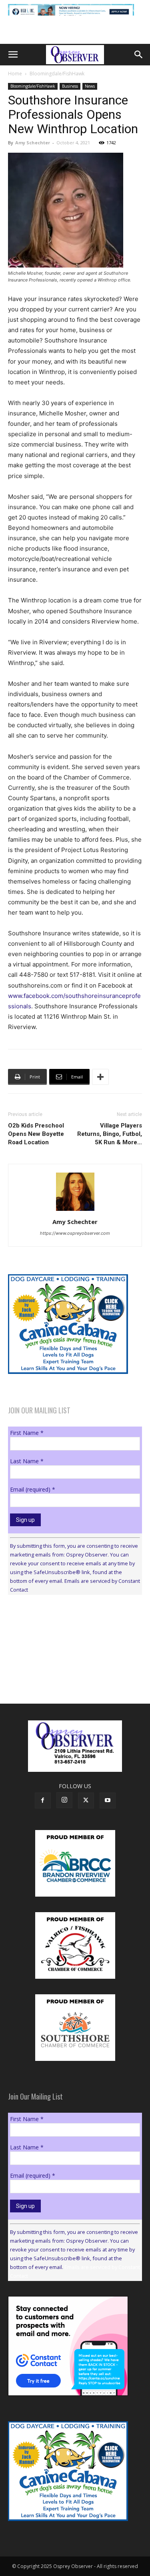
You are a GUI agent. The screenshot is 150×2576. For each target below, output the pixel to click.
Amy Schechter (33, 143)
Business (70, 86)
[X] (86, 1801)
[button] (13, 55)
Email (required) (33, 1489)
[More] (100, 1077)
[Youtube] (108, 1801)
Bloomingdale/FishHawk (57, 74)
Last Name (27, 1461)
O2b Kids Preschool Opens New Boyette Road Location (36, 1134)
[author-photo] (75, 1211)
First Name (27, 1433)
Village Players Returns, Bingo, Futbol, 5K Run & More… (110, 1134)
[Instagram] (64, 1800)
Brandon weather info (68, 1674)
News (90, 86)
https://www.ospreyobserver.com (75, 1233)
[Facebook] (43, 1801)
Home (15, 74)
